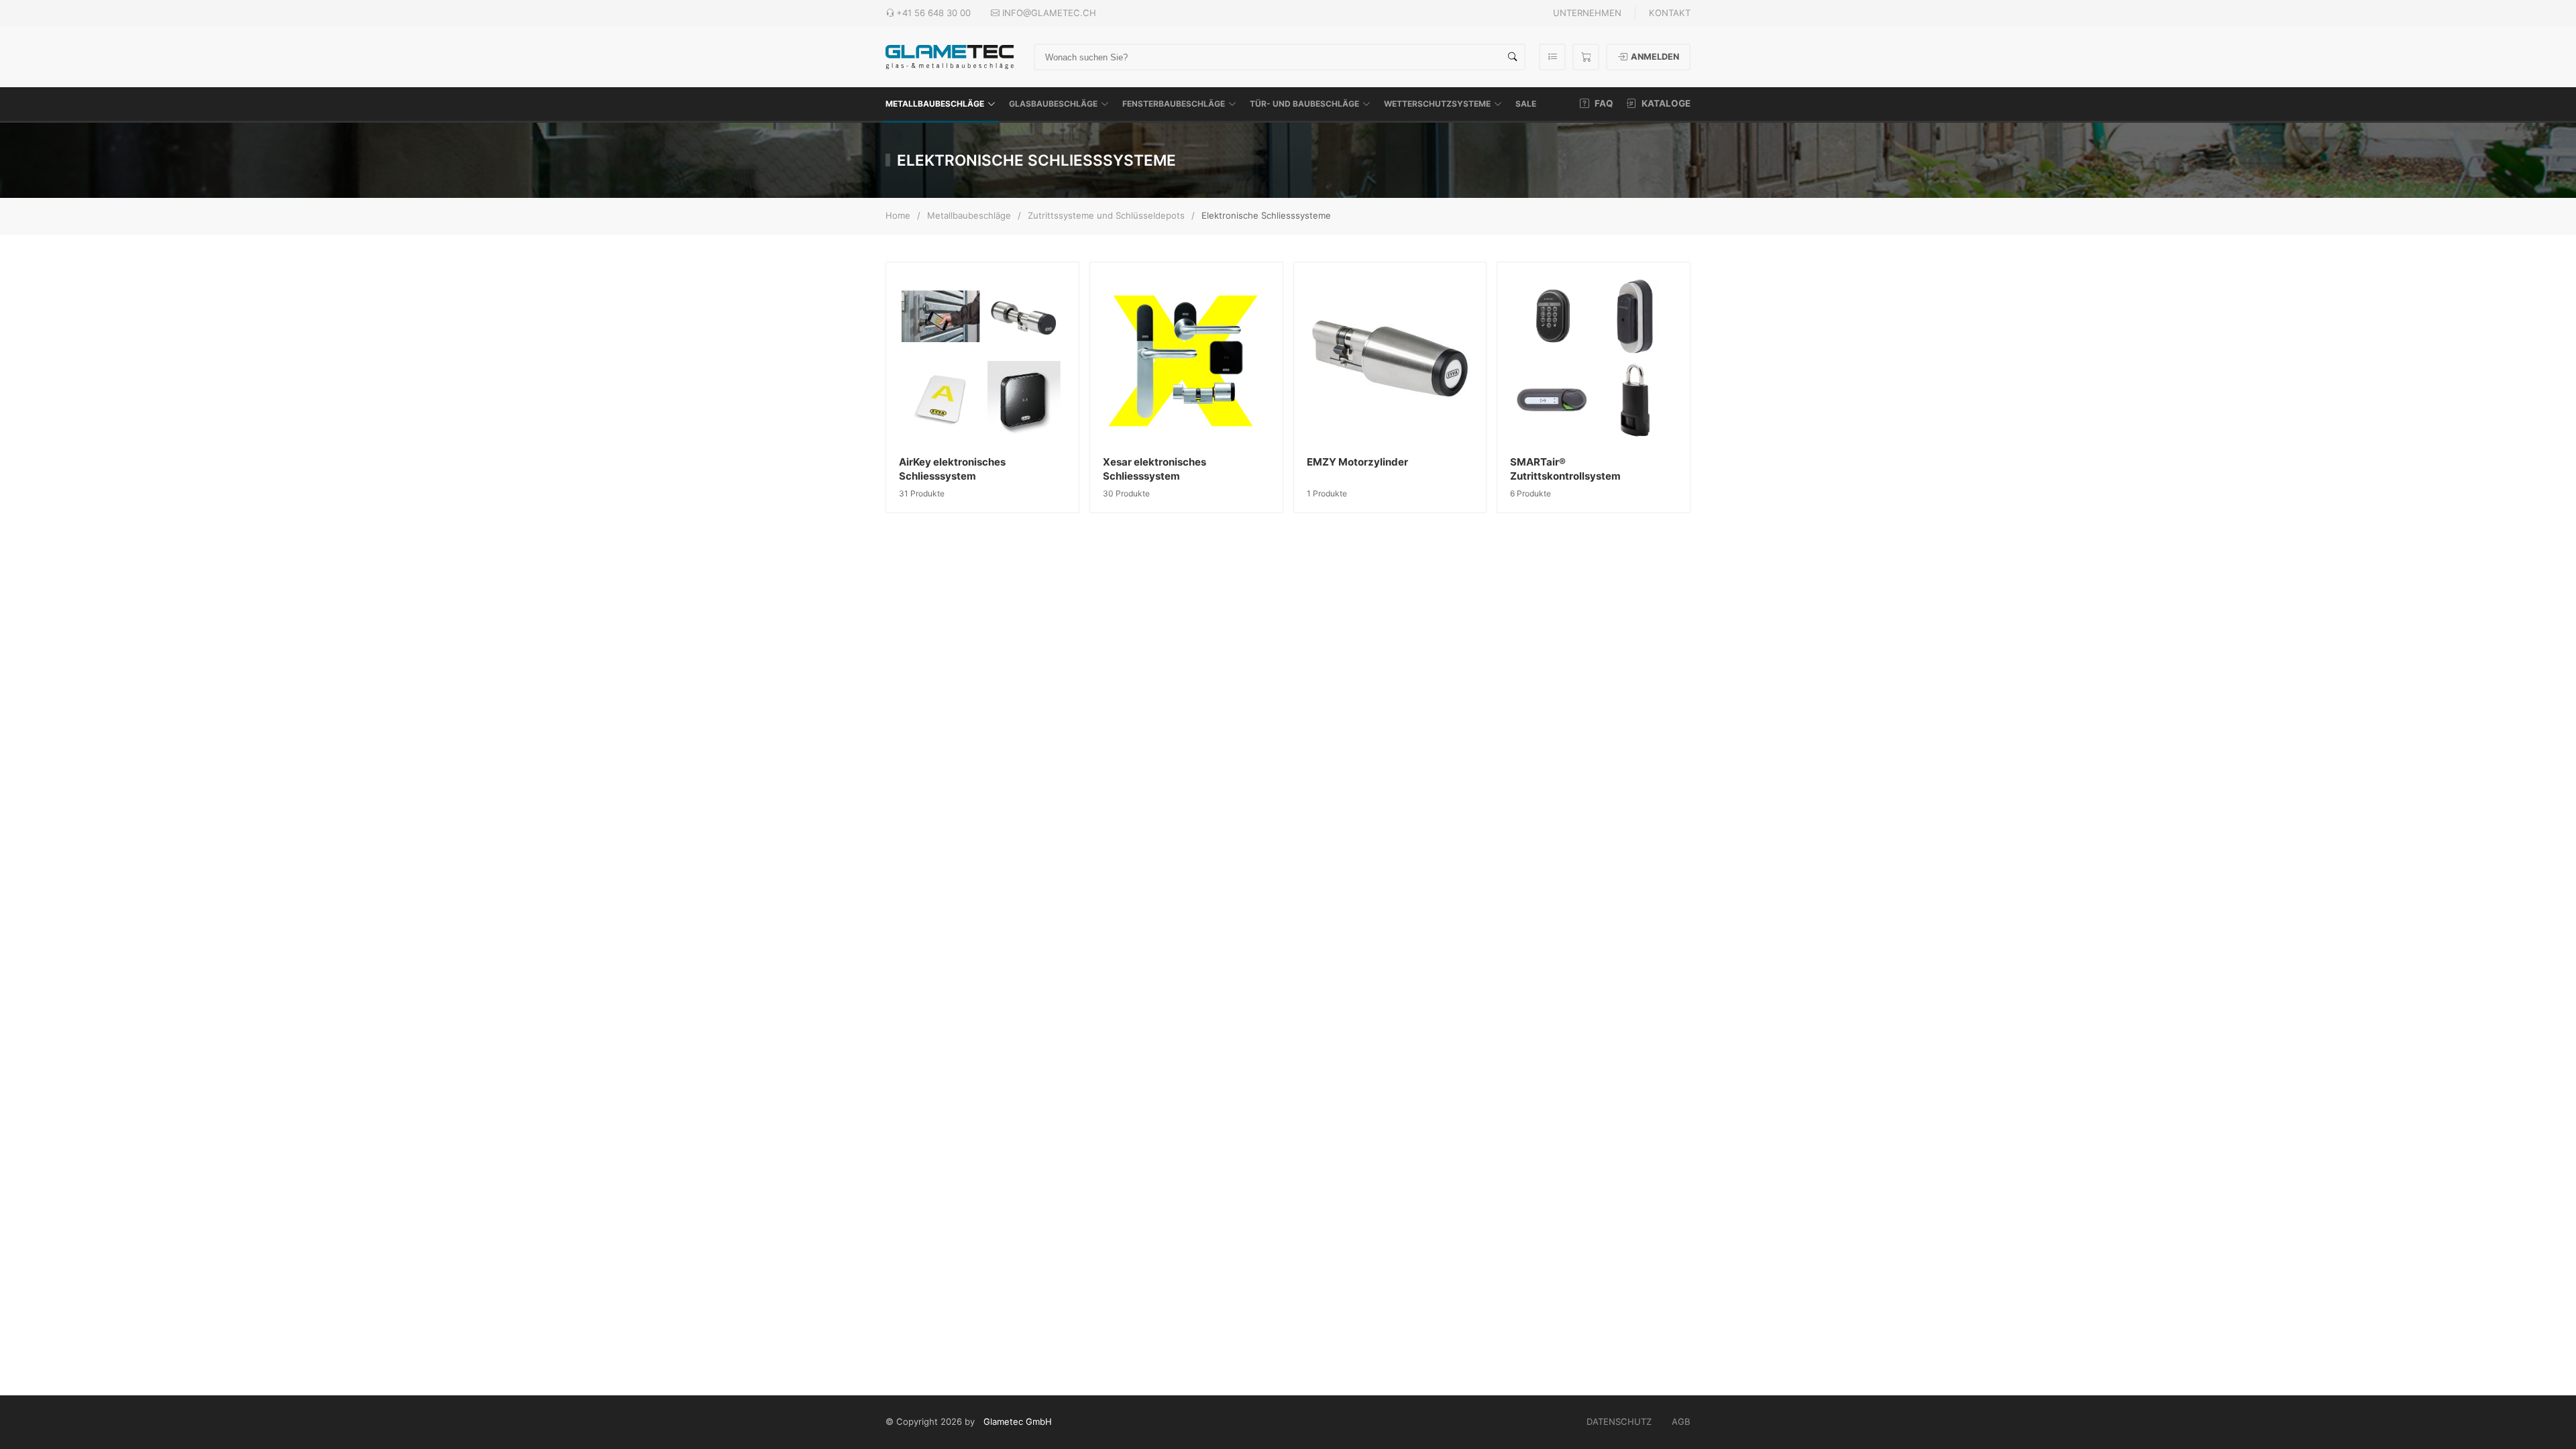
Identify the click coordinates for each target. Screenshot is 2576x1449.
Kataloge (1665, 103)
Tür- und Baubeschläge (1304, 104)
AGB (1681, 1421)
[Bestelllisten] (1552, 57)
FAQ (1603, 103)
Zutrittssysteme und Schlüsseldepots (1106, 215)
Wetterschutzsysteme (1437, 104)
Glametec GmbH (1018, 1421)
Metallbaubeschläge (935, 104)
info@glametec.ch (1049, 13)
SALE (1526, 104)
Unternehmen (1587, 13)
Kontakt (1670, 13)
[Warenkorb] (1586, 57)
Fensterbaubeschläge (1174, 104)
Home (898, 215)
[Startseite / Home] (950, 56)
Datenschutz (1619, 1421)
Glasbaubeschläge (1053, 104)
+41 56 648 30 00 (933, 13)
